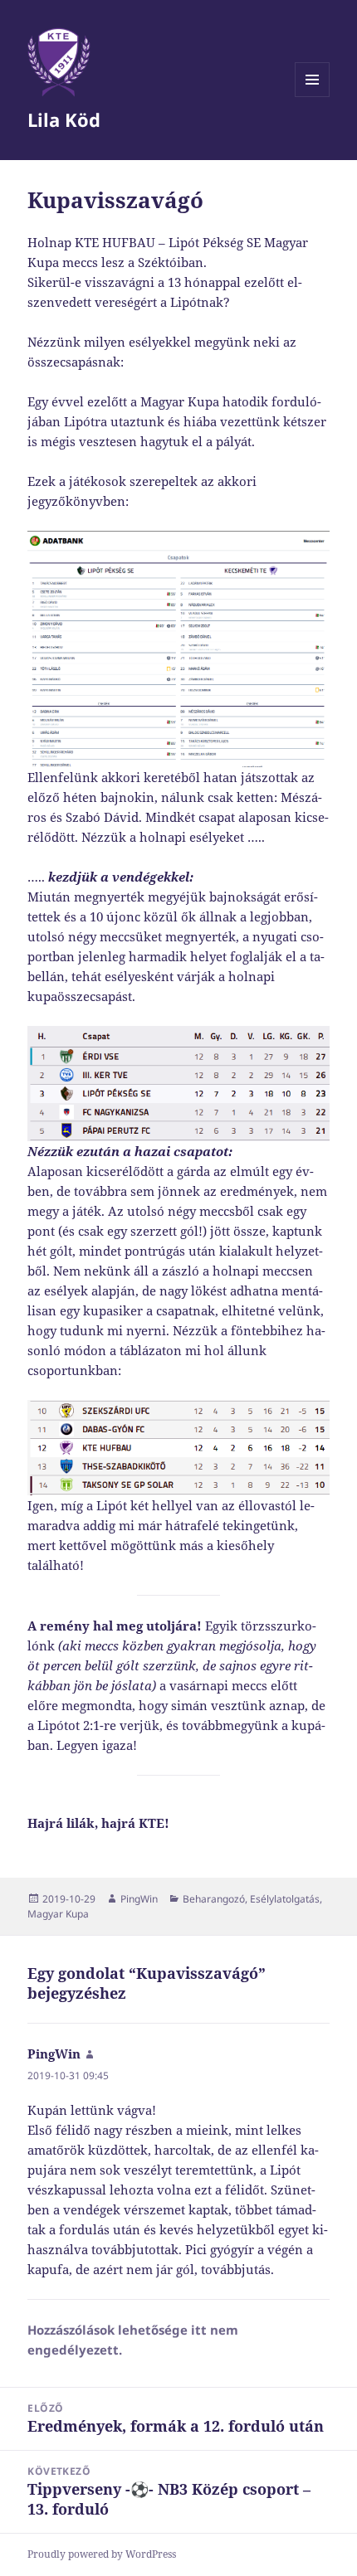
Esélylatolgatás (285, 1899)
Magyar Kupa (58, 1914)
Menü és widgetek (313, 97)
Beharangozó (214, 1899)
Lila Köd (64, 119)
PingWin (139, 1899)
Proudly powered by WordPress (102, 2554)
